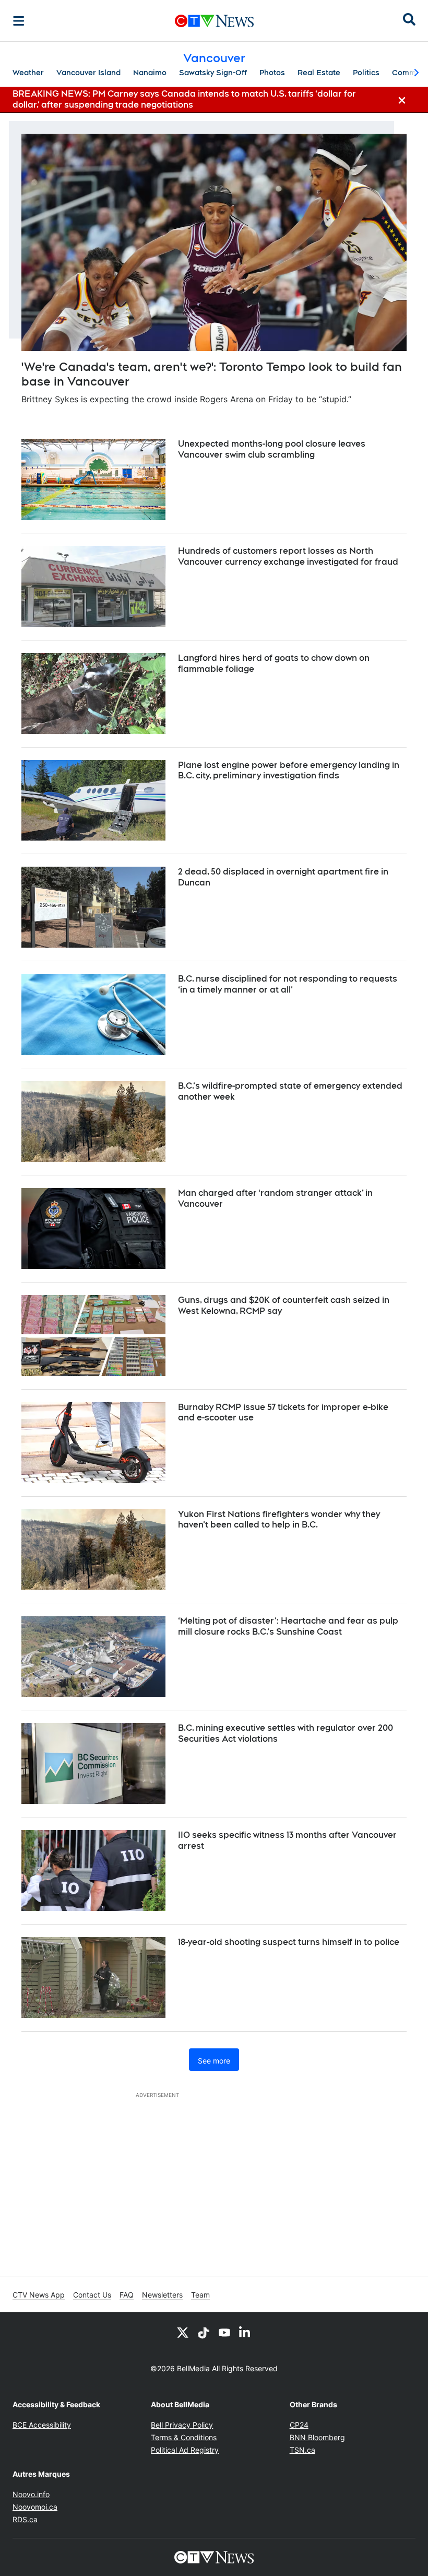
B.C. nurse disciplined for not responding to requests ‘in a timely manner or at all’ (288, 984)
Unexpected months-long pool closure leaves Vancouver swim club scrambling (272, 449)
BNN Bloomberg (317, 2437)
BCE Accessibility (42, 2425)
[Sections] (19, 21)
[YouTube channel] (224, 2332)
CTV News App (39, 2295)
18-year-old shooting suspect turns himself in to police (289, 1942)
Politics (366, 73)
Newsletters (162, 2295)
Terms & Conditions (184, 2437)
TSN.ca (302, 2450)
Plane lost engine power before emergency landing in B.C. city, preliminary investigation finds (289, 771)
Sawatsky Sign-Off (213, 73)
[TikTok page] (204, 2332)
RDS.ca (25, 2519)
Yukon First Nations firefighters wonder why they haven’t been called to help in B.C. (279, 1520)
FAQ (127, 2295)
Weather (28, 73)
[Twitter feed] (183, 2332)
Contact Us (92, 2295)
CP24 (299, 2425)
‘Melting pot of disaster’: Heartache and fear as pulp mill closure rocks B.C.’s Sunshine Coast (288, 1626)
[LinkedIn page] (245, 2332)
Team (200, 2295)
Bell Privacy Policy (182, 2425)
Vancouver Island (88, 73)
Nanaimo (150, 73)
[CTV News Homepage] (214, 21)
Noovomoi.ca (35, 2507)
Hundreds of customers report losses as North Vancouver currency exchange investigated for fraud (288, 556)
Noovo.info (31, 2494)
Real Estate (319, 73)
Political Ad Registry (185, 2450)
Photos (272, 73)
